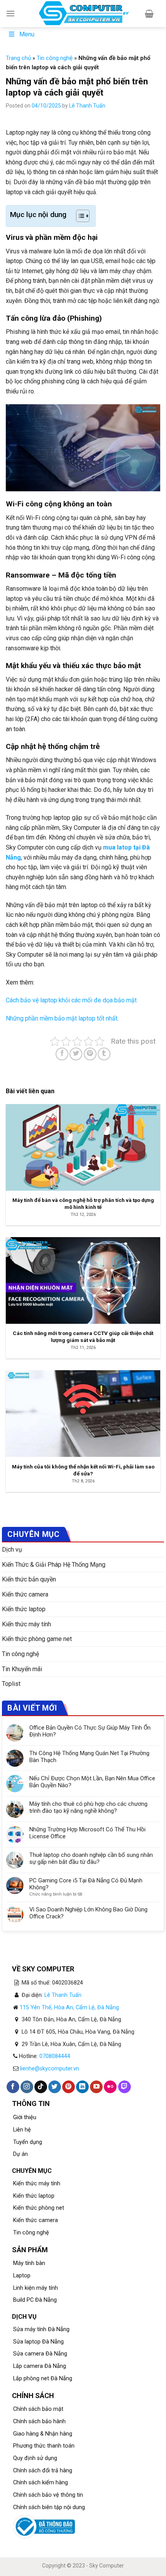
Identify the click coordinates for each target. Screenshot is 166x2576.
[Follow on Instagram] (27, 2087)
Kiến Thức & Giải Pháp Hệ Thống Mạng (54, 1565)
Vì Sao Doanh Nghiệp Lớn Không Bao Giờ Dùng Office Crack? (88, 1913)
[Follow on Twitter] (55, 2087)
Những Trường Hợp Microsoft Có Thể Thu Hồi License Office (87, 1833)
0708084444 (55, 2056)
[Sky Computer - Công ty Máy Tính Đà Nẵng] (83, 14)
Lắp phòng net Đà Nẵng (43, 2379)
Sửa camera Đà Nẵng (40, 2354)
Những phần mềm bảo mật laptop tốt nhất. (62, 1018)
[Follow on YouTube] (96, 2087)
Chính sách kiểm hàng (41, 2483)
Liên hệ (22, 2130)
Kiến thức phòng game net (37, 1639)
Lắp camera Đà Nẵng (40, 2366)
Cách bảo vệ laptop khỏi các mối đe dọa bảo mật (71, 1000)
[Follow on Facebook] (13, 2087)
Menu (27, 34)
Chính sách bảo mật (38, 2409)
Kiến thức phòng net (39, 2208)
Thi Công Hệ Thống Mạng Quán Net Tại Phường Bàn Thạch (89, 1757)
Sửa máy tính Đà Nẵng (41, 2329)
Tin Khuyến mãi (22, 1669)
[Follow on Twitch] (124, 2087)
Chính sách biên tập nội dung (49, 2507)
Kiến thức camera (25, 1594)
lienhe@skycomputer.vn (50, 2069)
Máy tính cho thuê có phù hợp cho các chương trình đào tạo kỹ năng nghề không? (88, 1807)
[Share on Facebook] (62, 1054)
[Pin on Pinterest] (90, 1054)
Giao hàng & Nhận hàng (43, 2434)
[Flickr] (110, 2087)
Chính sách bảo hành (39, 2421)
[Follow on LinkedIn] (82, 2087)
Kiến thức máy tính (26, 1624)
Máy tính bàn (29, 2263)
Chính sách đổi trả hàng (43, 2471)
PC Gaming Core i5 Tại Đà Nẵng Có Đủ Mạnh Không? (86, 1884)
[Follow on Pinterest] (69, 2087)
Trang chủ (18, 58)
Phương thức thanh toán (44, 2446)
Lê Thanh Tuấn (87, 106)
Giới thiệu (25, 2117)
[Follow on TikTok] (41, 2087)
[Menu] (10, 13)
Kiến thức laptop (24, 1609)
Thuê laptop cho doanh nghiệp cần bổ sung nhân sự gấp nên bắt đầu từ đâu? (91, 1858)
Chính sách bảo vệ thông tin (48, 2495)
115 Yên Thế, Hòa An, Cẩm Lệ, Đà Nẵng (69, 2008)
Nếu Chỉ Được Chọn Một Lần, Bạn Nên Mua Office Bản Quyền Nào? (92, 1782)
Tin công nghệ (55, 58)
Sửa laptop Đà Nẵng (38, 2342)
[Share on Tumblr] (104, 1054)
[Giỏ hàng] (149, 14)
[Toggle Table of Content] (79, 216)
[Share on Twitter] (76, 1054)
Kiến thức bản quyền (29, 1579)
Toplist (11, 1684)
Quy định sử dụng (35, 2458)
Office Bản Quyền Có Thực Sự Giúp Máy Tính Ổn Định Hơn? (90, 1731)
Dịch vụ (12, 1550)
